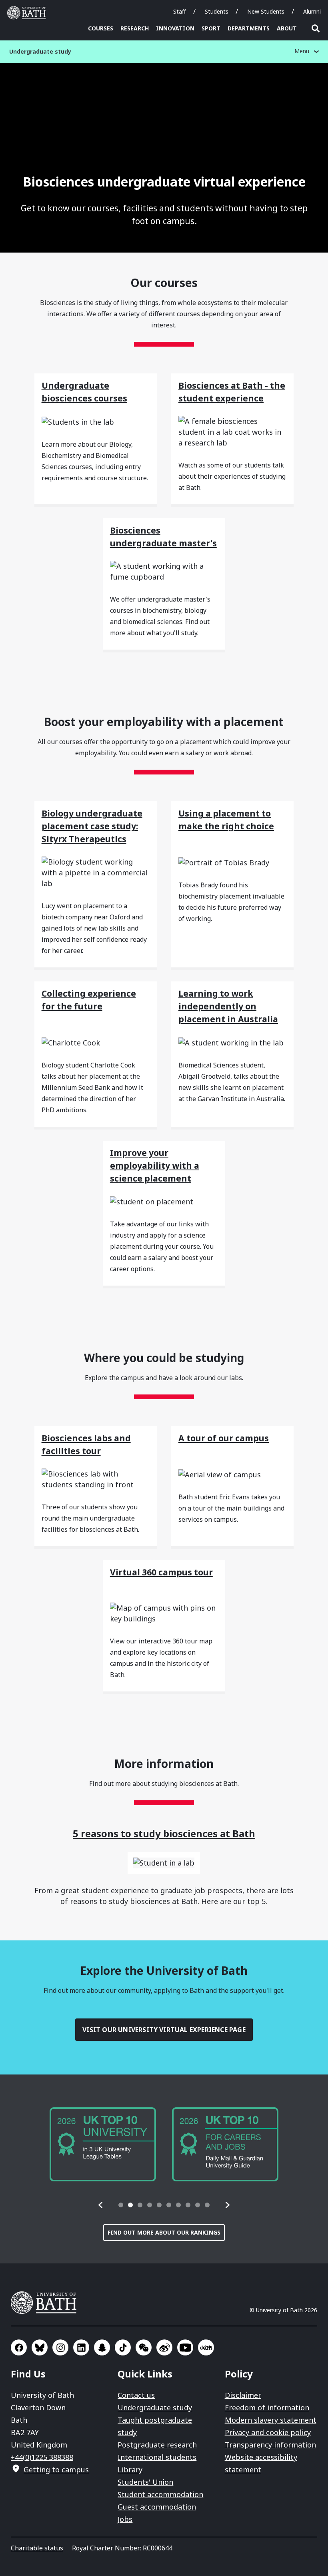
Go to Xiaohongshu (206, 2347)
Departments (249, 28)
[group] (103, 2144)
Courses (101, 28)
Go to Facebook (19, 2347)
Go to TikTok (123, 2347)
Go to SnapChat (102, 2347)
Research (135, 28)
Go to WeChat (144, 2347)
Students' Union (145, 2482)
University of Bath (28, 13)
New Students (266, 11)
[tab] (121, 2205)
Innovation (175, 28)
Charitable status (37, 2548)
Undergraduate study (155, 2407)
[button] (101, 2205)
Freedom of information (267, 2407)
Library (130, 2470)
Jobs (125, 2519)
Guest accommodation (157, 2507)
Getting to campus (56, 2470)
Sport (211, 28)
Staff (180, 11)
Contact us (136, 2395)
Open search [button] (316, 28)
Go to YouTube (185, 2347)
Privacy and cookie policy (268, 2432)
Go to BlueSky (40, 2347)
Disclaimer (243, 2395)
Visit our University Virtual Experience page (164, 2030)
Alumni (312, 11)
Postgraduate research (157, 2445)
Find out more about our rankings (164, 2232)
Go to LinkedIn (81, 2347)
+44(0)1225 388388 (42, 2457)
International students (157, 2457)
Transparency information (270, 2445)
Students (217, 11)
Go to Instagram (60, 2347)
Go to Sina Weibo (164, 2347)
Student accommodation (160, 2494)
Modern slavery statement (271, 2420)
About (287, 28)
